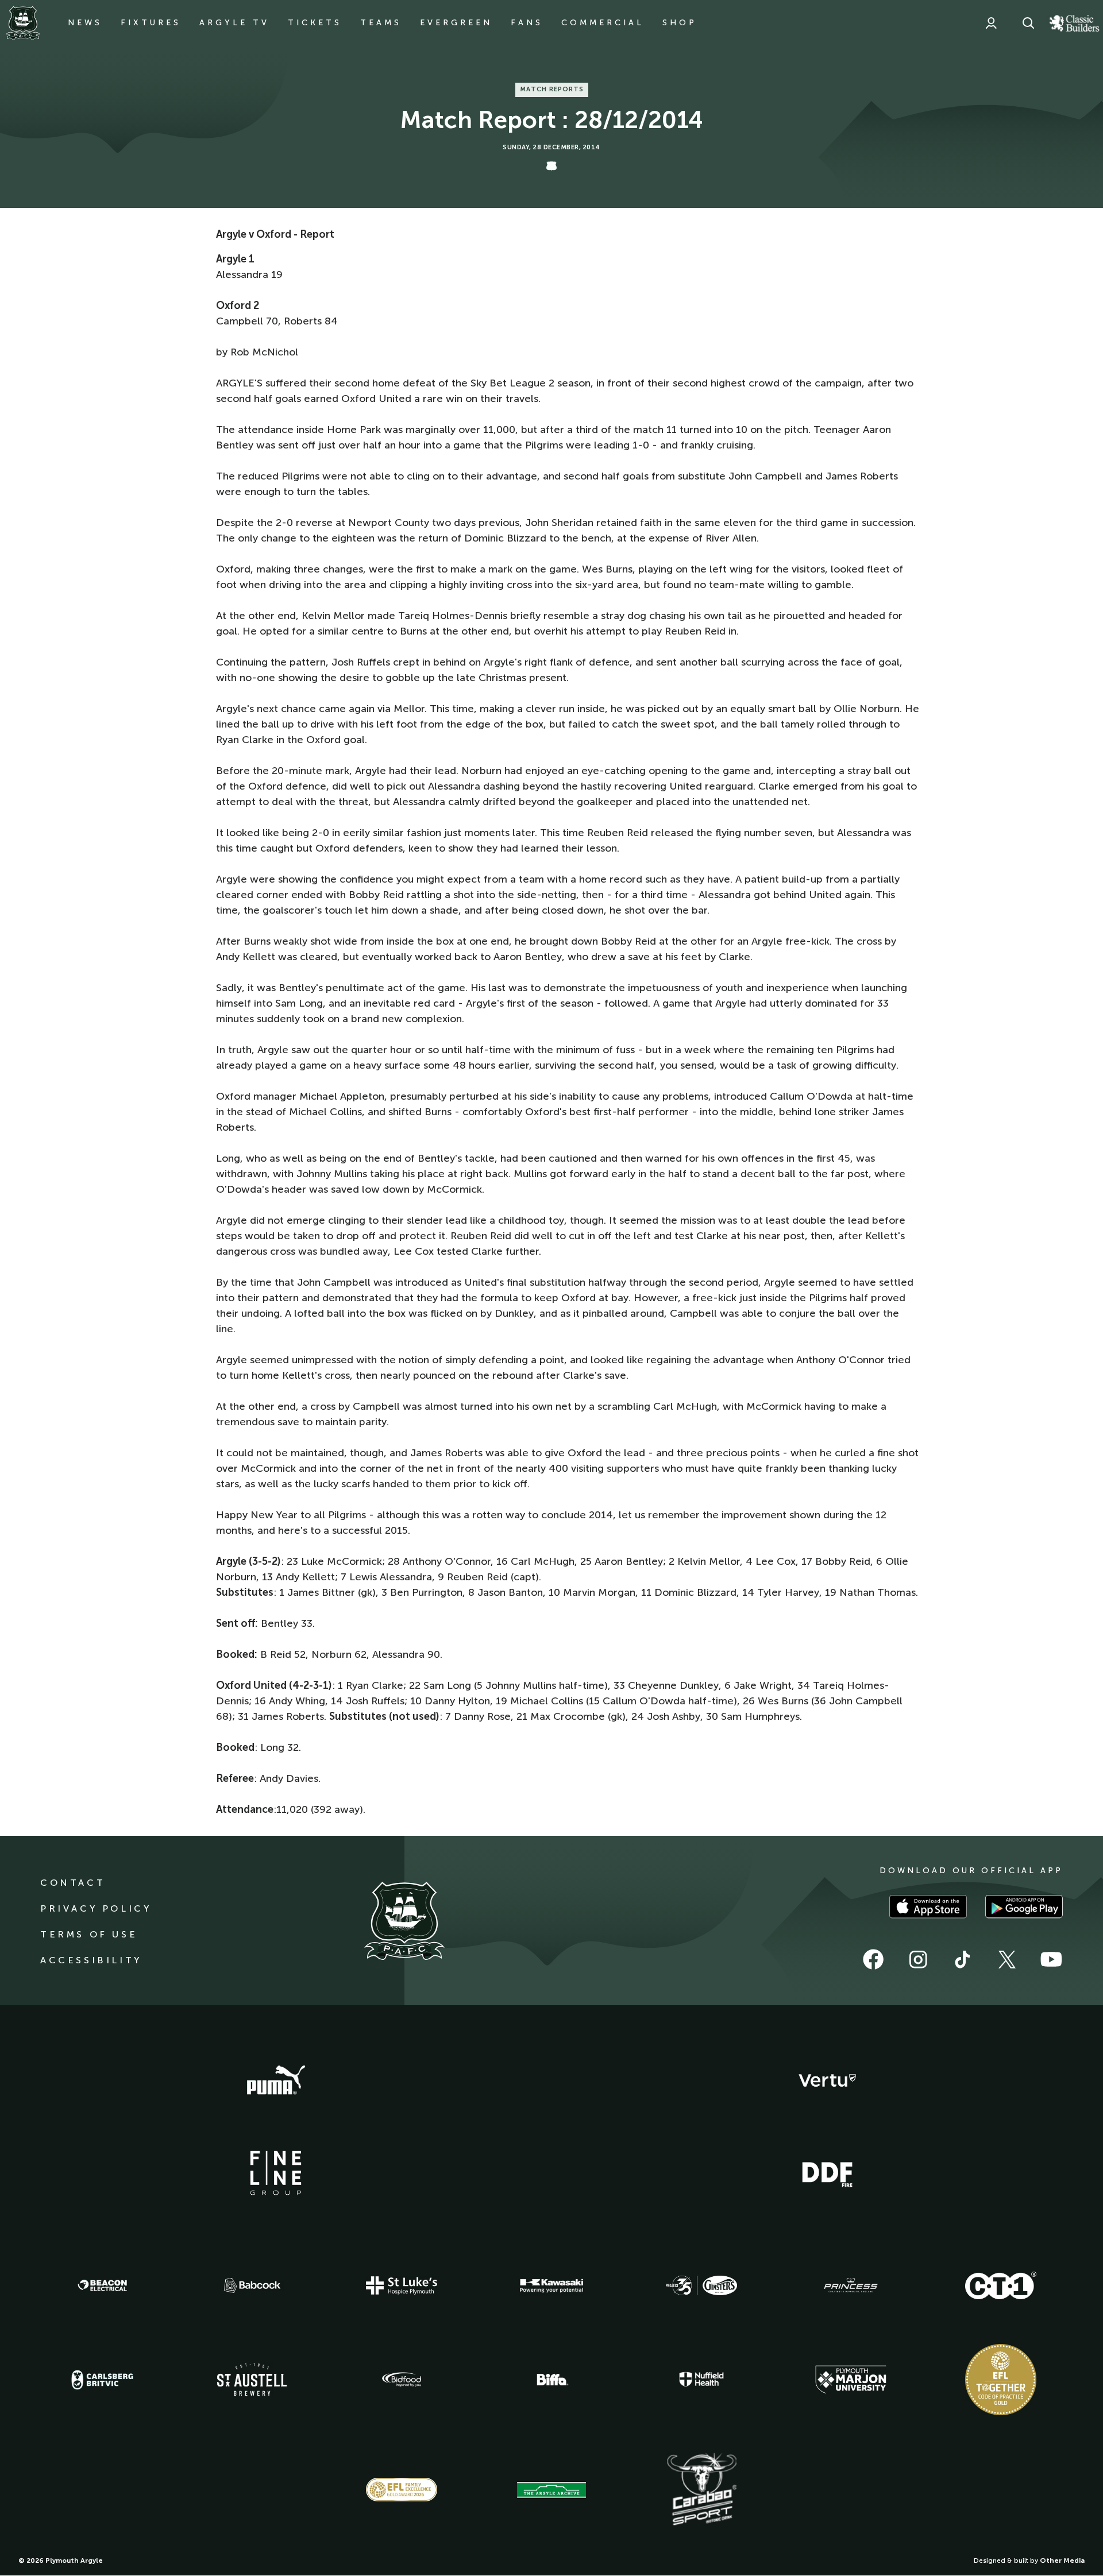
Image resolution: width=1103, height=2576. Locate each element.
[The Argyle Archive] (551, 2490)
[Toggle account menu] (991, 23)
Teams (381, 23)
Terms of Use (89, 1934)
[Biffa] (551, 2380)
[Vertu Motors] (827, 2080)
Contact (73, 1883)
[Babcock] (252, 2285)
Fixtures (151, 23)
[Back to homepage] (23, 23)
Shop (680, 23)
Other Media (1062, 2560)
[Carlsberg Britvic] (102, 2380)
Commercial (603, 23)
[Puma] (276, 2080)
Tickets (315, 23)
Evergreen (456, 23)
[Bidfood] (402, 2380)
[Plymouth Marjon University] (851, 2380)
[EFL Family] (402, 2490)
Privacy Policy (96, 1908)
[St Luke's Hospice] (402, 2285)
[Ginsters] (701, 2285)
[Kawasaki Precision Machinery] (551, 2285)
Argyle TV (234, 23)
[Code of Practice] (1001, 2380)
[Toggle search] (1028, 23)
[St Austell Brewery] (252, 2379)
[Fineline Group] (276, 2173)
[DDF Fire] (827, 2173)
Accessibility (91, 1960)
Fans (527, 23)
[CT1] (1001, 2285)
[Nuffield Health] (701, 2379)
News (85, 23)
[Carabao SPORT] (701, 2490)
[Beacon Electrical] (102, 2285)
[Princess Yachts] (851, 2285)
